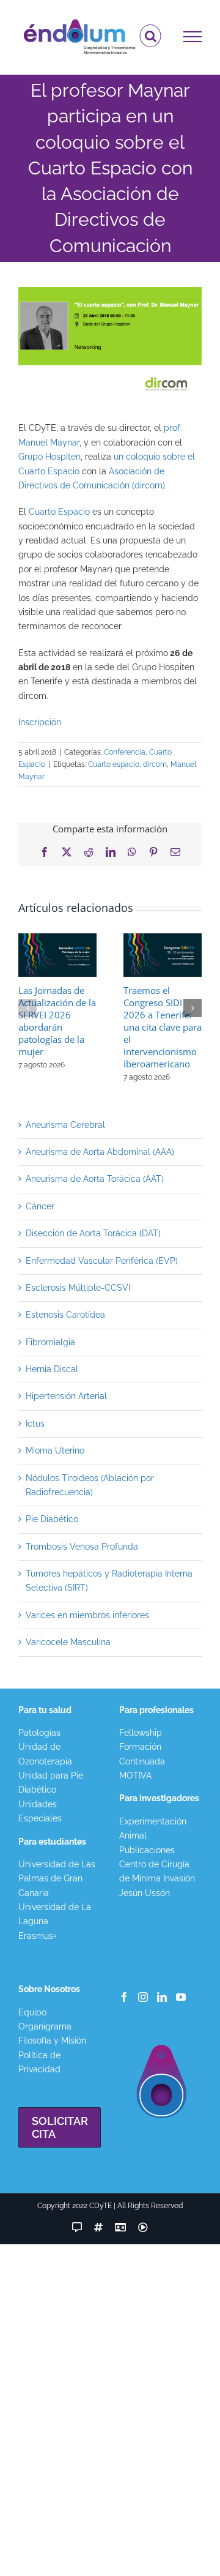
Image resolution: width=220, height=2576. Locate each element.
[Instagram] (143, 1997)
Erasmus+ (38, 1936)
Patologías (39, 1733)
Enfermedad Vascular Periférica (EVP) (102, 1261)
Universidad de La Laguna (55, 1914)
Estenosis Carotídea (65, 1315)
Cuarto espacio (114, 764)
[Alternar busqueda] (151, 36)
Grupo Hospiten (50, 457)
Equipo (32, 2012)
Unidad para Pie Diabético (51, 1783)
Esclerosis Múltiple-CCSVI (78, 1288)
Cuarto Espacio (59, 512)
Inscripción (40, 722)
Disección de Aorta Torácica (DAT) (93, 1233)
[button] (28, 1008)
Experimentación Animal (153, 1828)
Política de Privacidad (39, 2062)
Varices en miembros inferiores (87, 1615)
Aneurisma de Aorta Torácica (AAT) (95, 1179)
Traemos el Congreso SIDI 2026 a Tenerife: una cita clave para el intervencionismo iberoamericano (163, 1027)
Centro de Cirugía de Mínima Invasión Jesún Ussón (157, 1879)
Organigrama (45, 2026)
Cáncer (40, 1206)
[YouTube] (181, 1997)
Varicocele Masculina (68, 1642)
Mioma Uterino (55, 1450)
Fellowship (141, 1733)
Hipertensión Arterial (66, 1396)
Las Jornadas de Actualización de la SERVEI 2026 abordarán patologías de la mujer (57, 1021)
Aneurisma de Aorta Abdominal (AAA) (100, 1152)
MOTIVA (135, 1775)
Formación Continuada (142, 1754)
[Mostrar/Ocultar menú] (193, 37)
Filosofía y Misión (52, 2040)
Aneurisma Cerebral (65, 1125)
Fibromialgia (50, 1342)
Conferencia (125, 752)
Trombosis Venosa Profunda (82, 1547)
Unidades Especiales (40, 1811)
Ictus (35, 1424)
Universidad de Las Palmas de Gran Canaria (57, 1879)
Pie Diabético (52, 1519)
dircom (155, 764)
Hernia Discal (52, 1369)
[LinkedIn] (162, 1997)
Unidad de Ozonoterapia (45, 1754)
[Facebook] (124, 1997)
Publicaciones (147, 1850)
